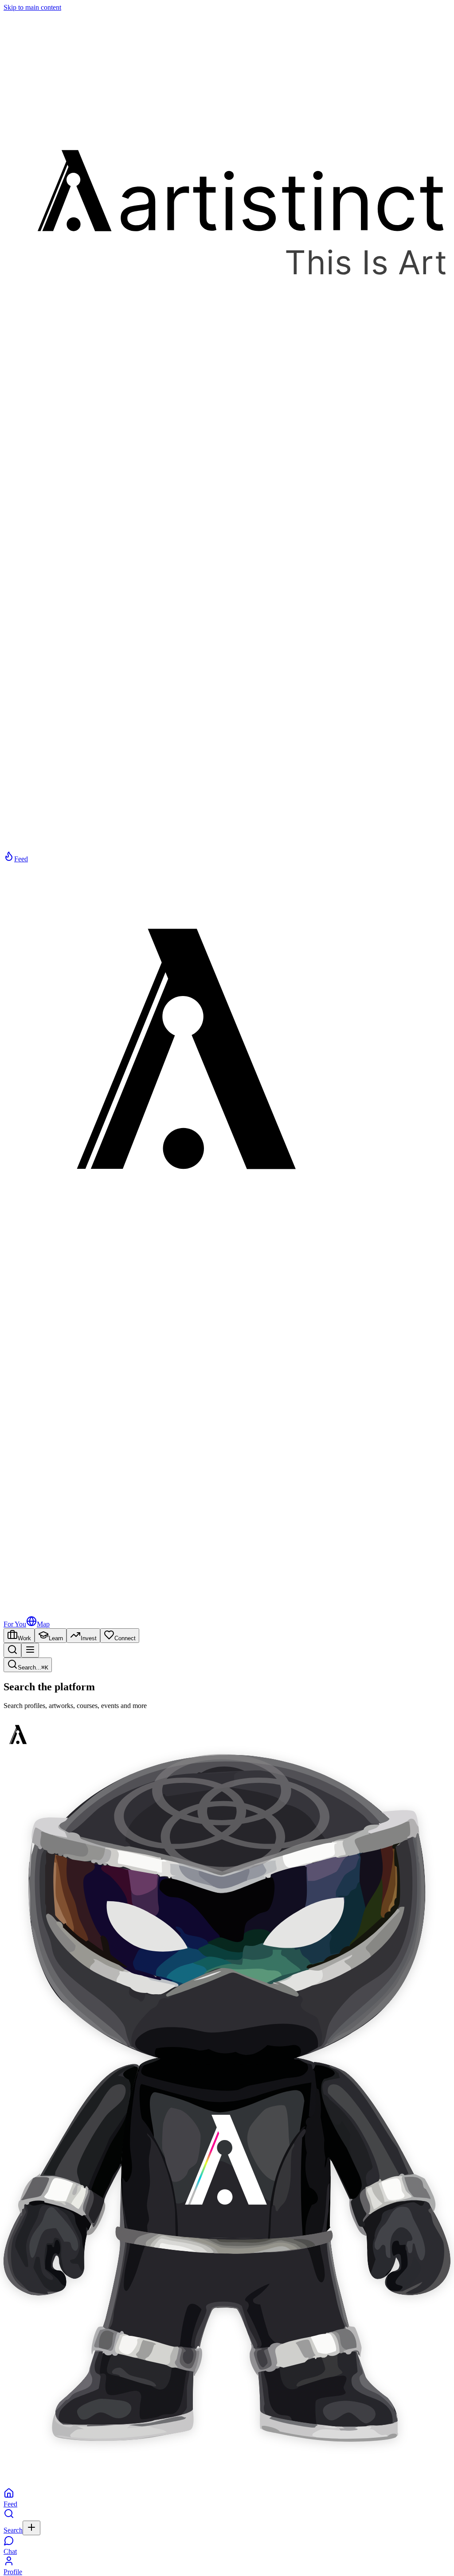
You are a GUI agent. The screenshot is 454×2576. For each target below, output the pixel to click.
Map (43, 1624)
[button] (227, 2099)
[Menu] (30, 1650)
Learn (56, 1638)
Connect (125, 1638)
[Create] (31, 2528)
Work (24, 1638)
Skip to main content (32, 7)
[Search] (12, 1650)
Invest (89, 1638)
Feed (21, 859)
